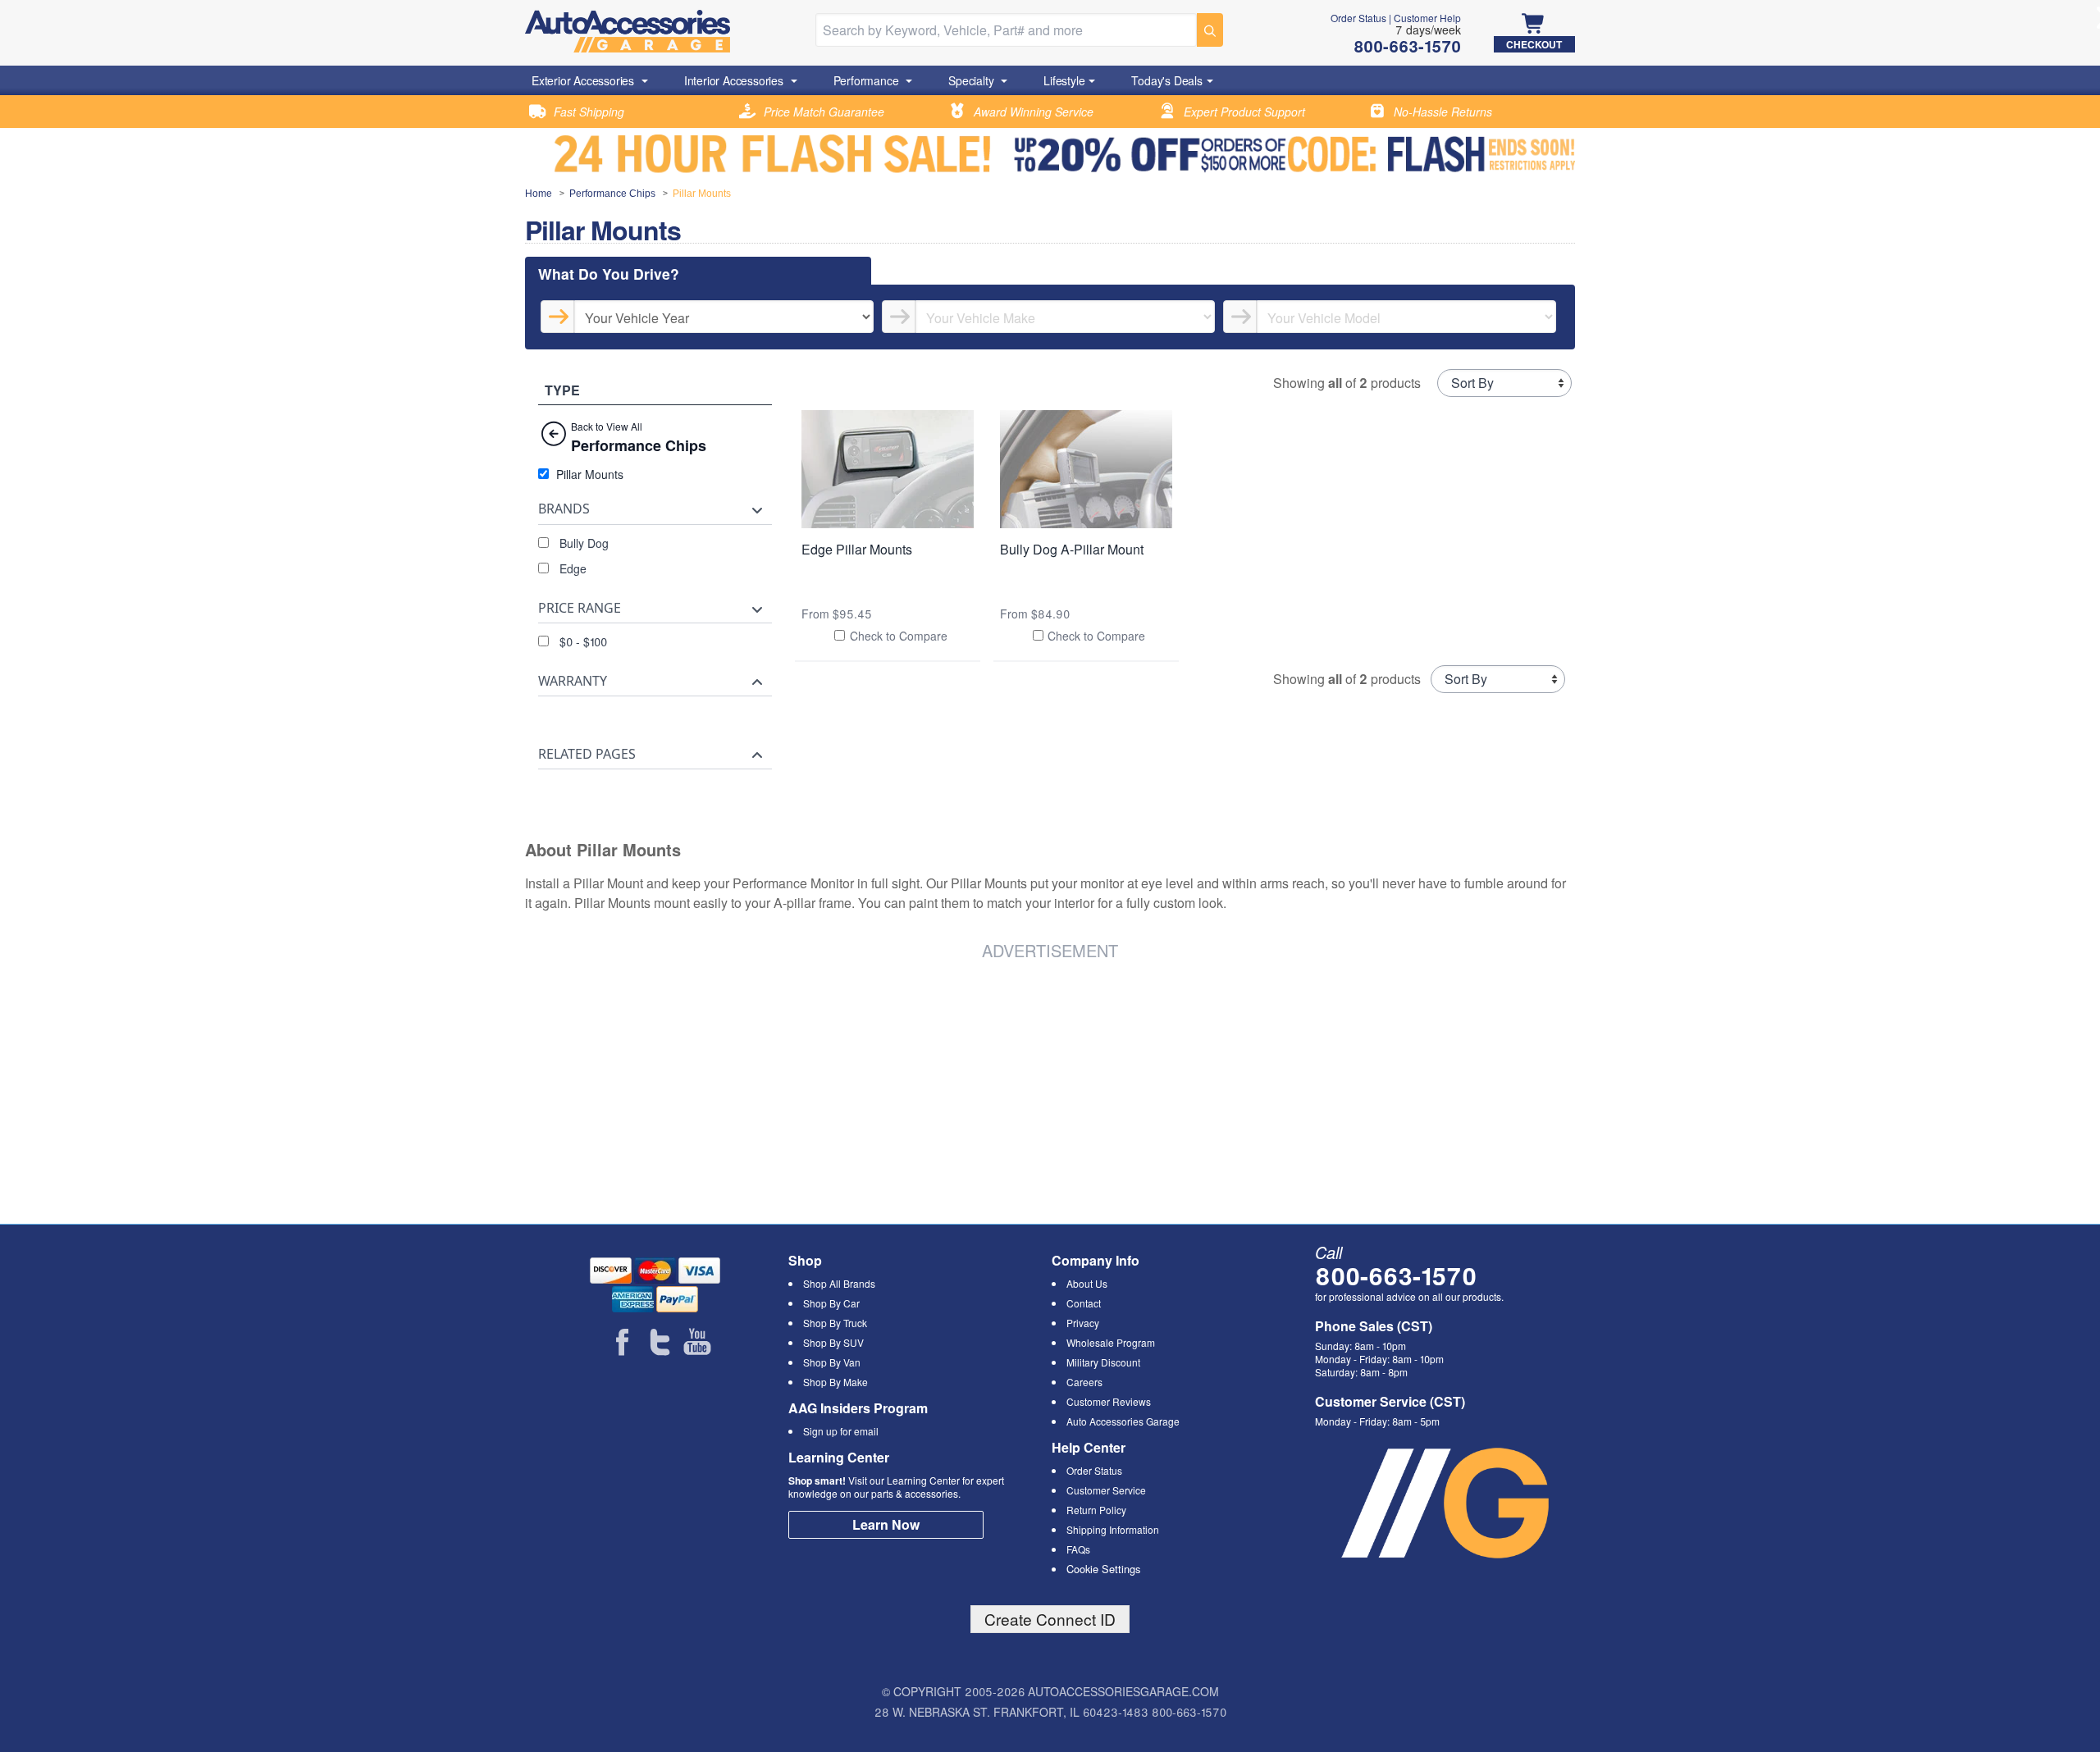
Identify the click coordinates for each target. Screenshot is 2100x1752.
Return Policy (1096, 1510)
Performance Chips (612, 194)
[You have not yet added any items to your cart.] (1534, 25)
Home (539, 194)
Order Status (1358, 18)
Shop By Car (831, 1303)
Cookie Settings (1103, 1569)
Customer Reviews (1109, 1401)
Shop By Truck (835, 1323)
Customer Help (1427, 18)
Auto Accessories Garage (1123, 1421)
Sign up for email (841, 1431)
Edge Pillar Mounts (857, 549)
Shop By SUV (833, 1342)
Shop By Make (835, 1382)
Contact (1084, 1303)
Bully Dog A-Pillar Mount (1072, 549)
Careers (1084, 1382)
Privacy (1083, 1323)
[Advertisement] (774, 1089)
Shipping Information (1113, 1529)
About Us (1087, 1283)
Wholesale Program (1111, 1342)
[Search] (1210, 30)
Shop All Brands (839, 1283)
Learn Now (886, 1524)
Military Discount (1103, 1362)
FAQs (1078, 1549)
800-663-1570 (1396, 1275)
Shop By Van (832, 1362)
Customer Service (1106, 1490)
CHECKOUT (1534, 44)
